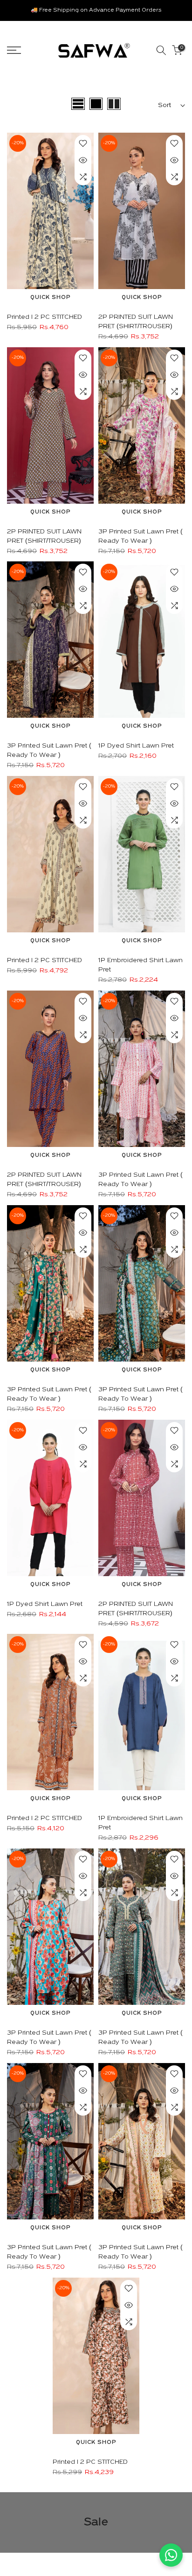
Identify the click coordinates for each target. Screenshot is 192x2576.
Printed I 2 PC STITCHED (45, 317)
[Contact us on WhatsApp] (171, 2555)
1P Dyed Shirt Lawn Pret (136, 746)
